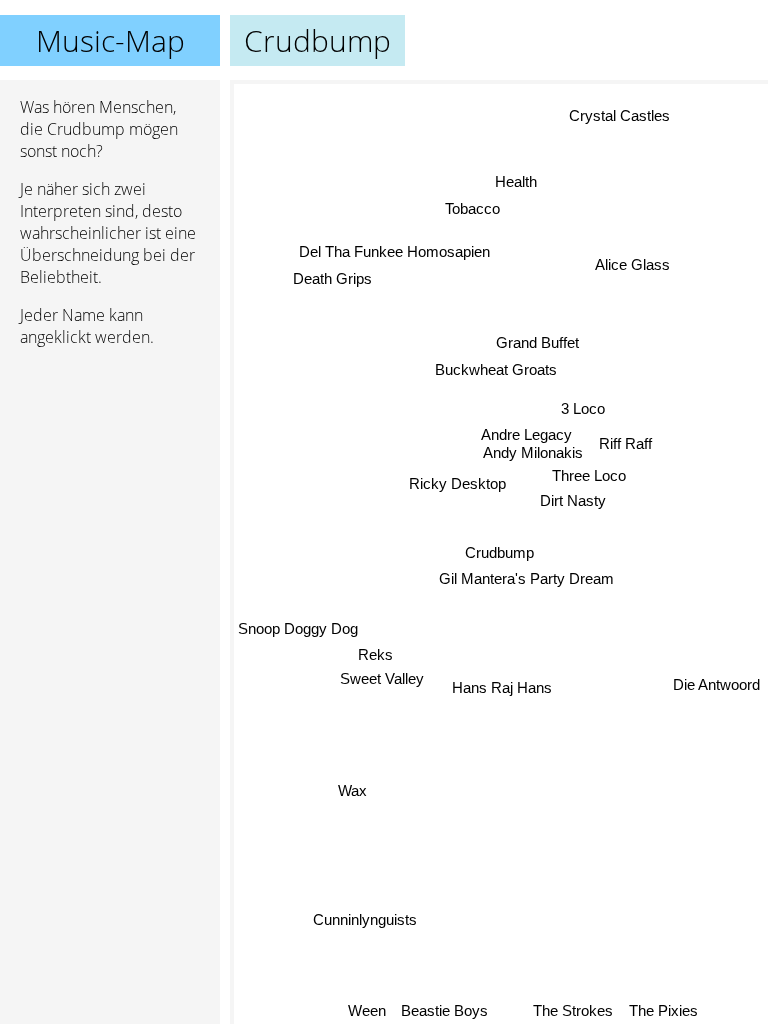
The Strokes (574, 1010)
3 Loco (582, 406)
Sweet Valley (382, 681)
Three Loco (589, 474)
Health (516, 181)
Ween (367, 1010)
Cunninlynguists (365, 919)
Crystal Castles (619, 115)
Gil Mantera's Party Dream (526, 578)
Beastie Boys (445, 1010)
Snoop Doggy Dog (298, 631)
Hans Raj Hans (504, 687)
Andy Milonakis (532, 451)
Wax (352, 790)
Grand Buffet (537, 343)
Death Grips (332, 279)
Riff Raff (624, 441)
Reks (376, 657)
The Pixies (663, 1010)
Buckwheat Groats (494, 370)
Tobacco (471, 208)
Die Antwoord (716, 683)
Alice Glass (632, 264)
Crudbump (499, 552)
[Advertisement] (110, 469)
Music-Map (110, 40)
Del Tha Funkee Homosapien (394, 253)
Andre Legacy (527, 432)
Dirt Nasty (573, 499)
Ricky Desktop (457, 482)
